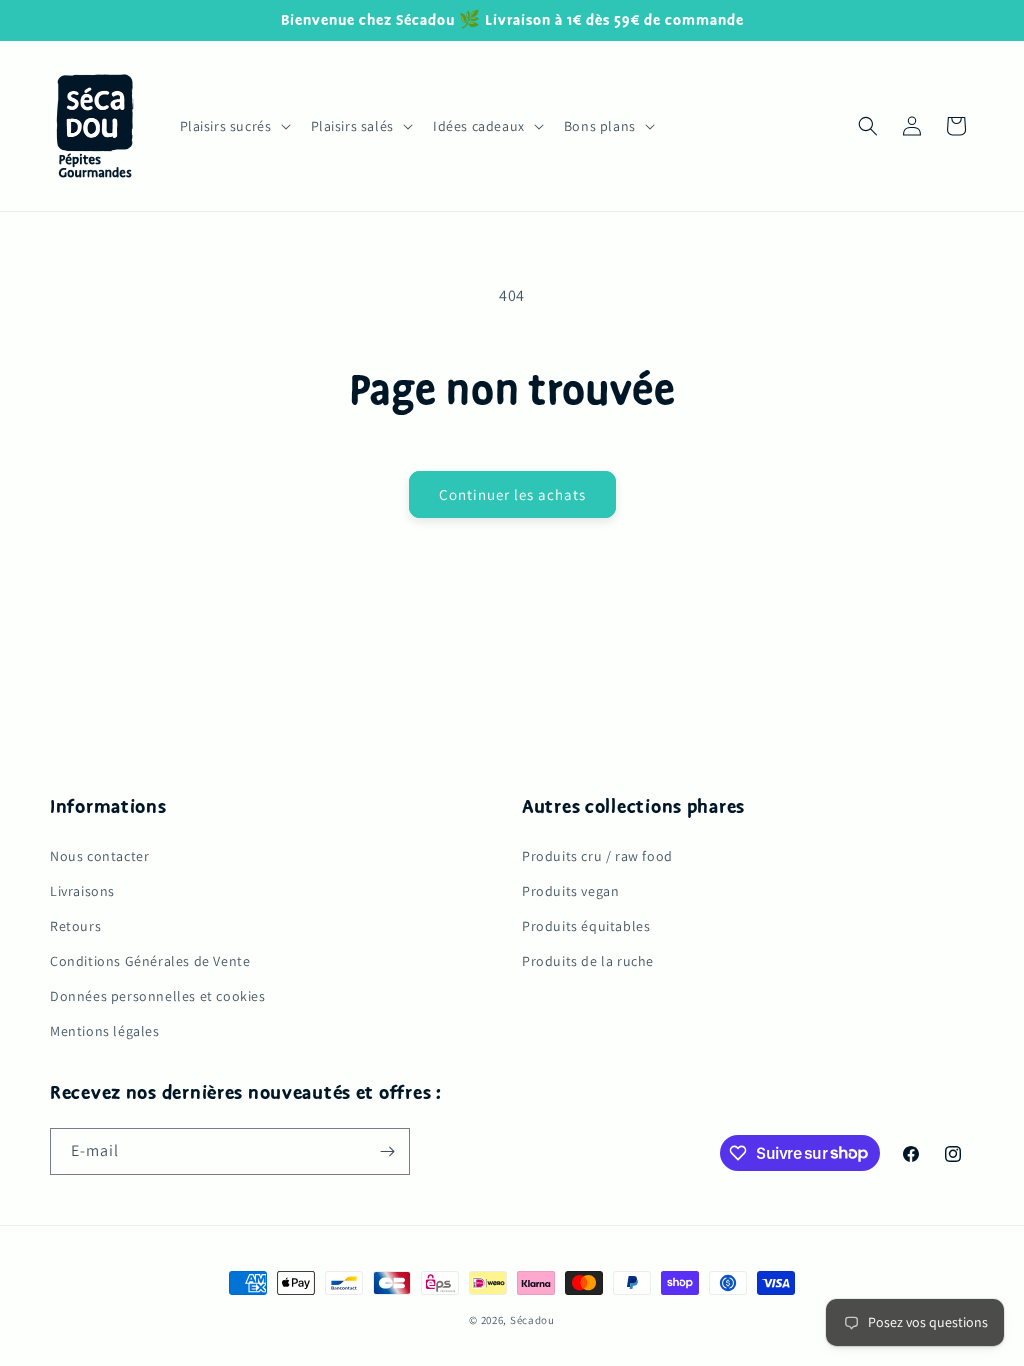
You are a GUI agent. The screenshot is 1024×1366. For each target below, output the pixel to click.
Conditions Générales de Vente (150, 961)
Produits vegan (570, 891)
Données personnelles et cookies (158, 996)
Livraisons (82, 891)
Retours (75, 926)
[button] (233, 126)
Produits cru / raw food (597, 856)
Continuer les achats (512, 494)
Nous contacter (99, 856)
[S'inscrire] (387, 1151)
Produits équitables (586, 926)
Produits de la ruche (588, 961)
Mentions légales (105, 1031)
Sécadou (532, 1320)
